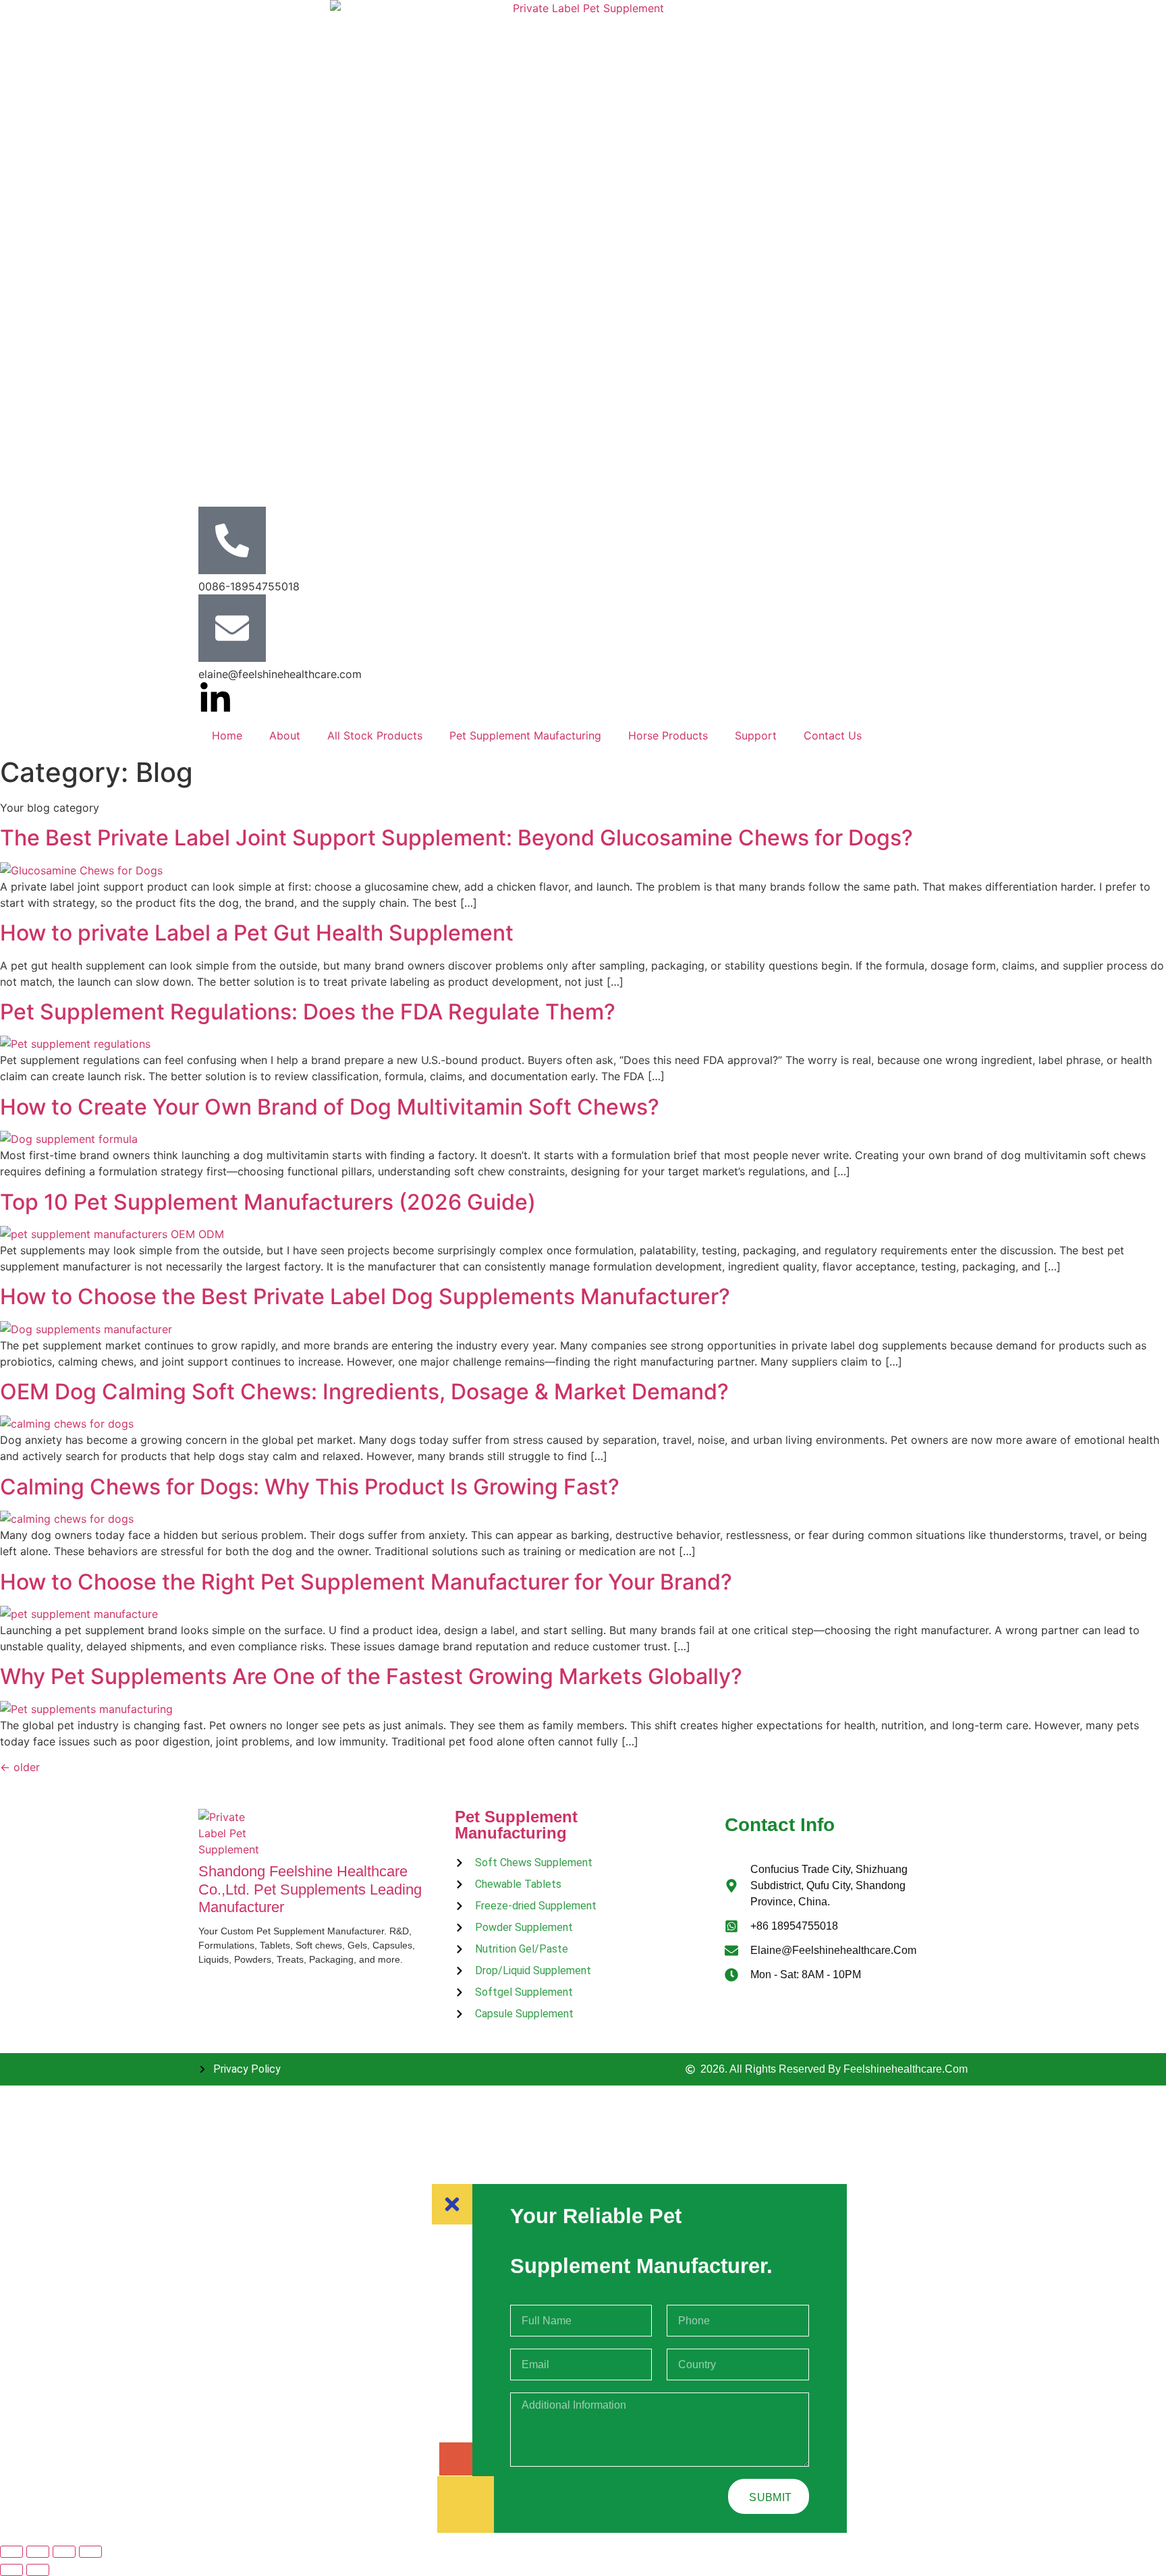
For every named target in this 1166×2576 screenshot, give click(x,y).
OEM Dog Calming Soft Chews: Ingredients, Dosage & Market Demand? (364, 1392)
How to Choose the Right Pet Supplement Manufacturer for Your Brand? (366, 1582)
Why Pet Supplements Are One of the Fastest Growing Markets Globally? (371, 1676)
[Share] (64, 2552)
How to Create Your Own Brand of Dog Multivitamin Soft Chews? (330, 1107)
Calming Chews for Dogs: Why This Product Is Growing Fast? (310, 1487)
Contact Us (833, 735)
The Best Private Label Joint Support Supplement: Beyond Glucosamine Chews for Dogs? (456, 838)
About (285, 735)
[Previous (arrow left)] (11, 2570)
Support (756, 735)
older (20, 1767)
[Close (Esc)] (90, 2552)
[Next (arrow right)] (38, 2570)
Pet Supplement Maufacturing (525, 735)
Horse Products (668, 735)
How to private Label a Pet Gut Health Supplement (257, 933)
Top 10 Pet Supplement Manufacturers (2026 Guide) (268, 1202)
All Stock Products (375, 735)
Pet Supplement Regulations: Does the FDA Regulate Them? (308, 1012)
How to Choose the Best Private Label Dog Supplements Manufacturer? (365, 1296)
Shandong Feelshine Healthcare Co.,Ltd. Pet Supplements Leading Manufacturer (310, 1889)
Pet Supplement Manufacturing (516, 1825)
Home (227, 735)
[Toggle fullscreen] (38, 2552)
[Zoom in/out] (11, 2552)
